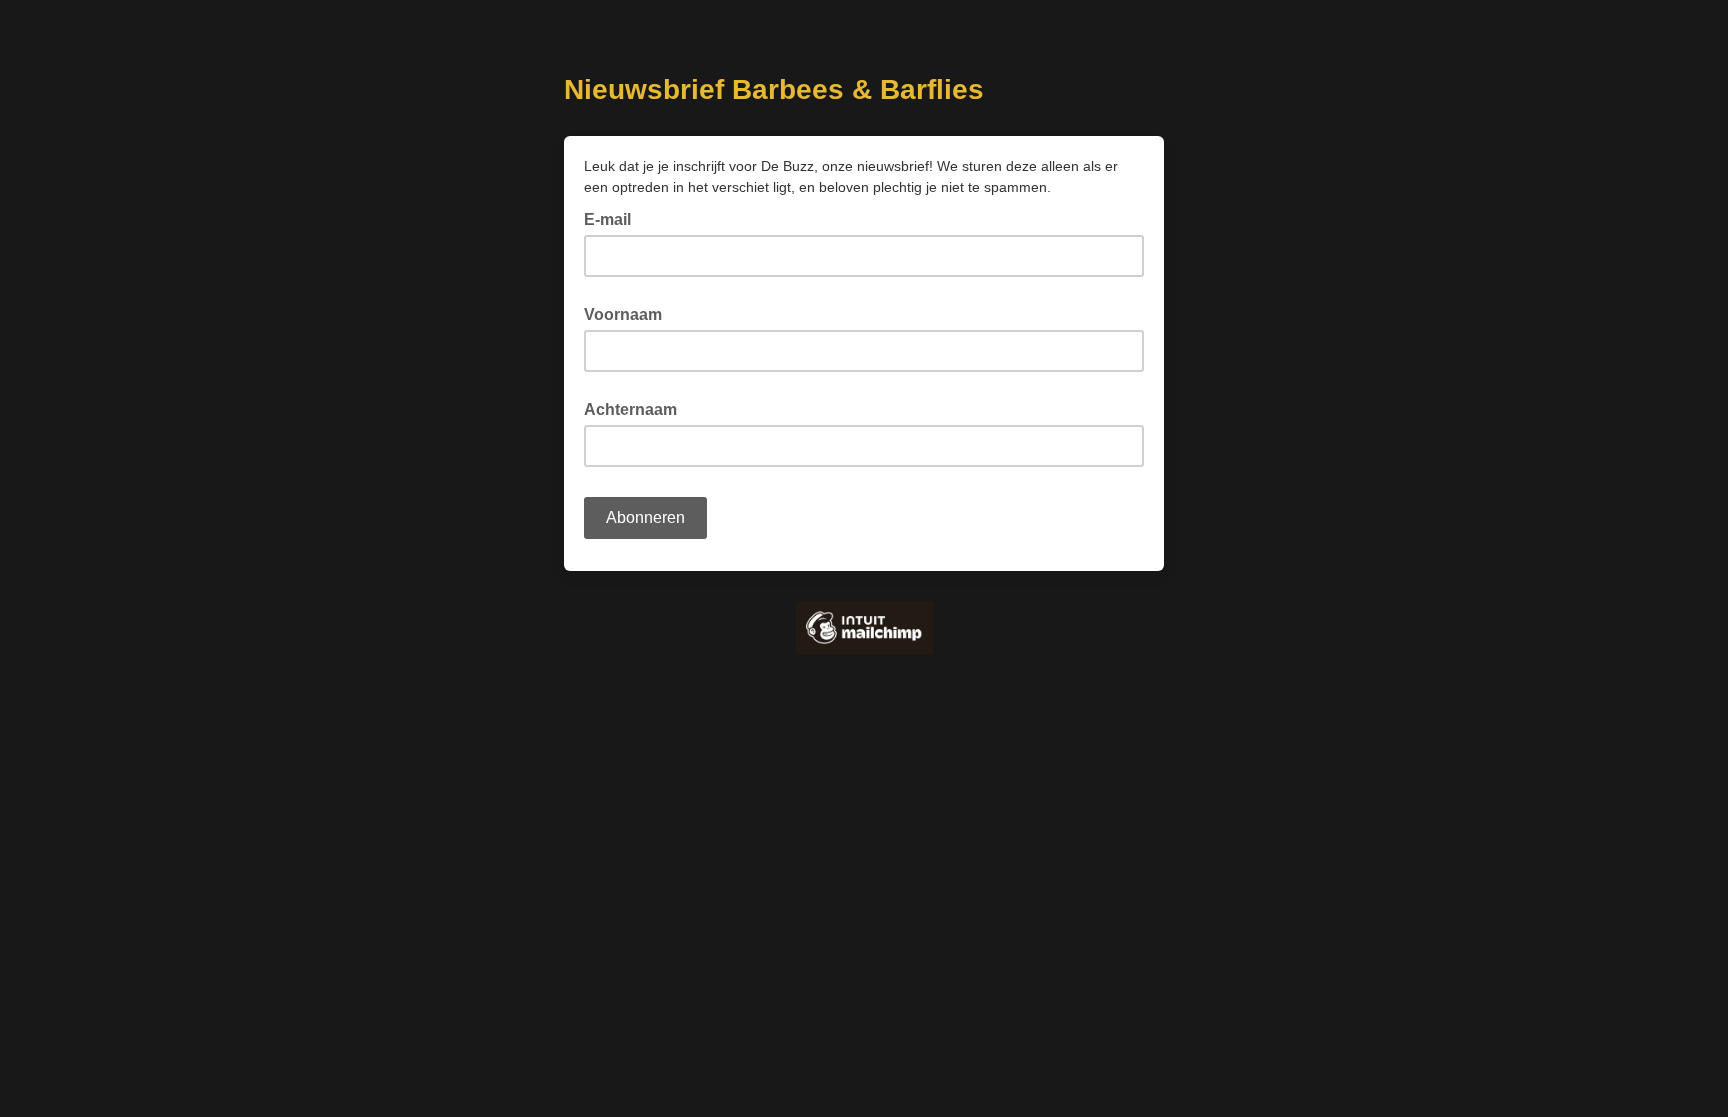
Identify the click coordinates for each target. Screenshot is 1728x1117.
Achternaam (630, 409)
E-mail (613, 218)
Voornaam (623, 314)
